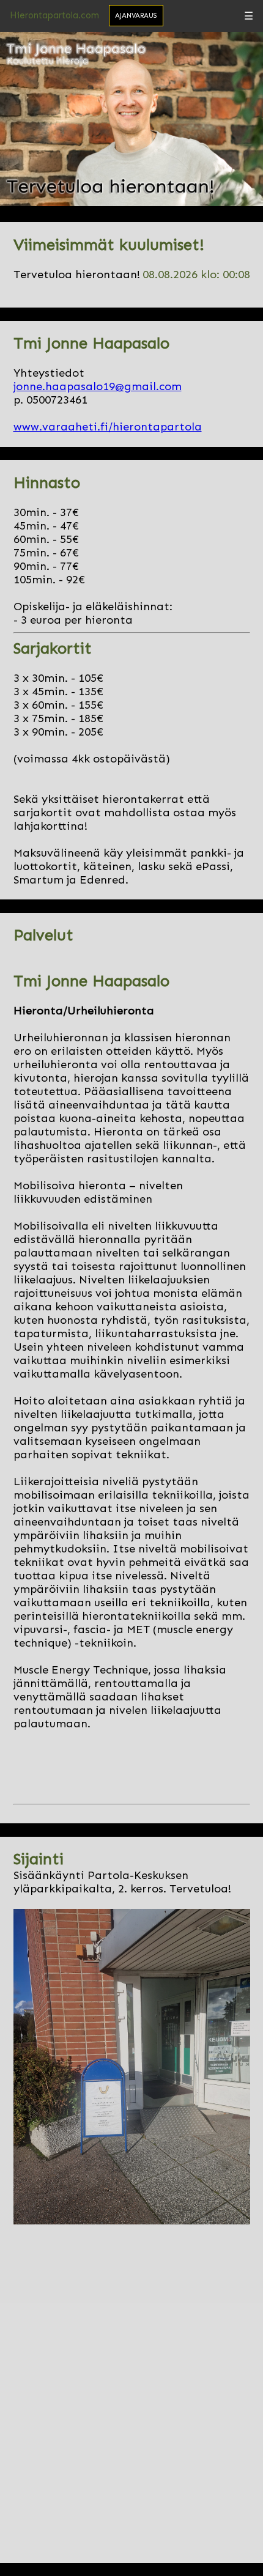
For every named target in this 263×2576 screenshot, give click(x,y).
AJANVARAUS (136, 16)
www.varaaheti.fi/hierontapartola (108, 427)
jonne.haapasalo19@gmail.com (98, 386)
